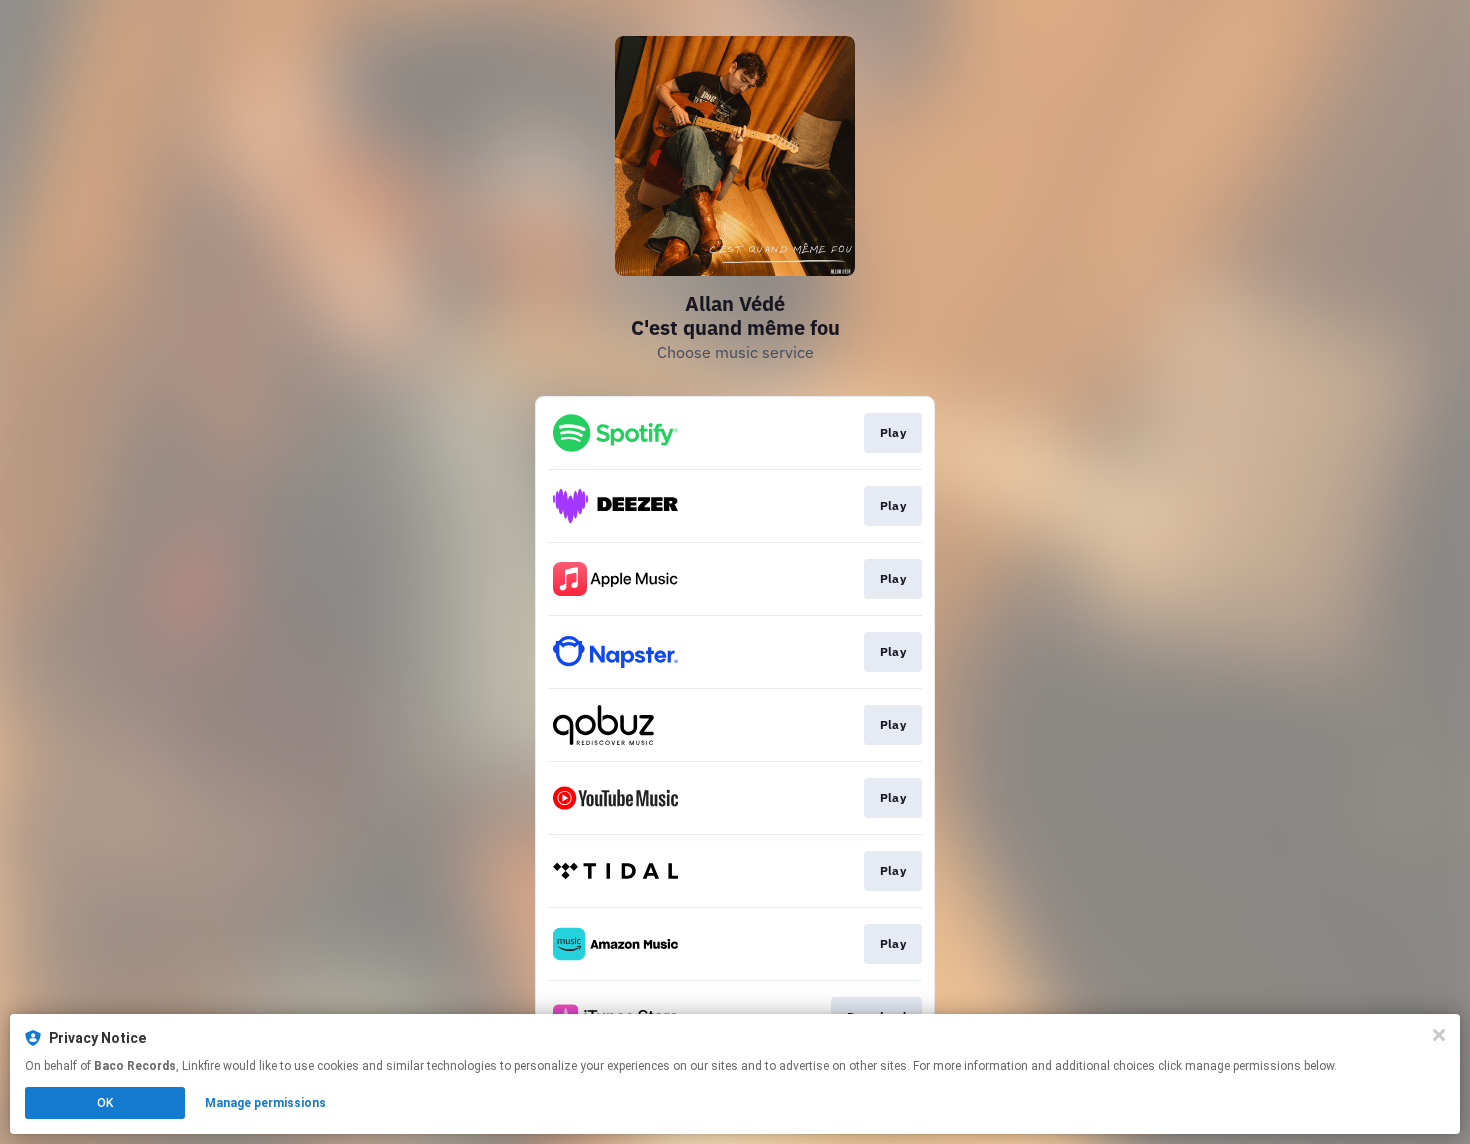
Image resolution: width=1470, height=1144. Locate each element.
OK (105, 1103)
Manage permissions (265, 1103)
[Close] (1439, 1035)
